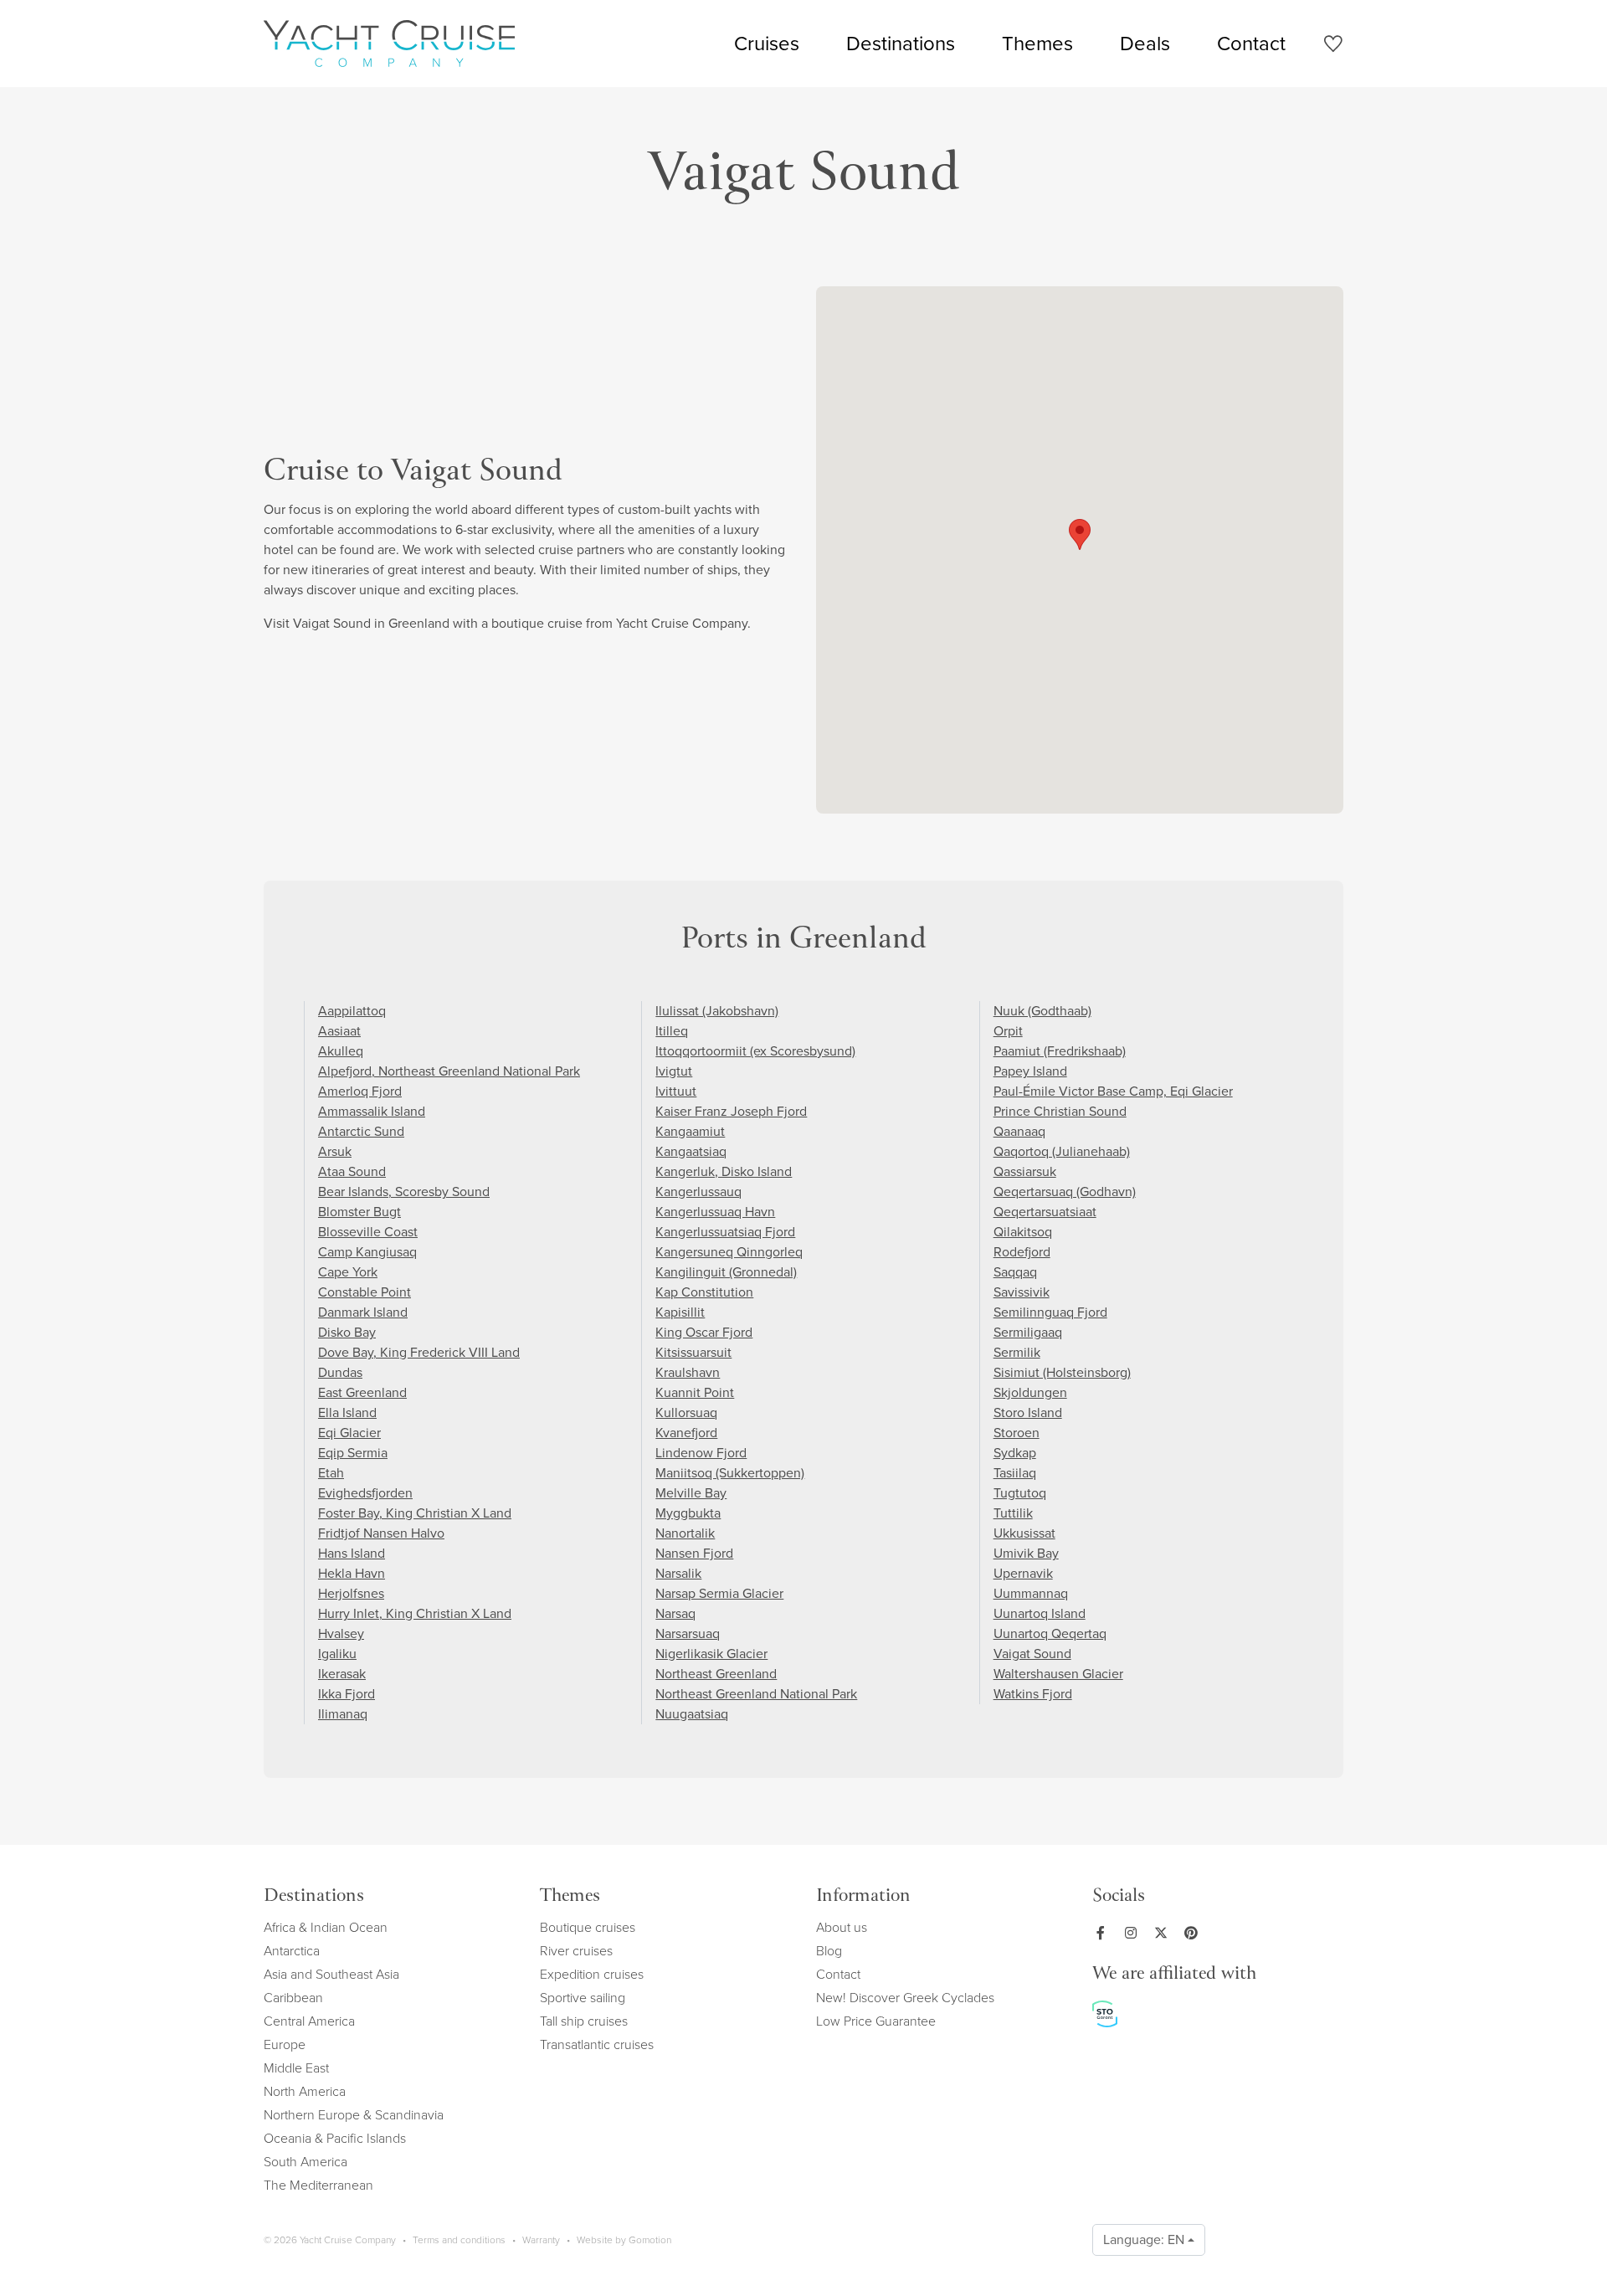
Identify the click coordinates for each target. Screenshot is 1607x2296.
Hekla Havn (352, 1573)
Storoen (1017, 1433)
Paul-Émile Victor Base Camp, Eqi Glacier (1113, 1091)
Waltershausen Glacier (1058, 1674)
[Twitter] (1164, 1933)
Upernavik (1023, 1573)
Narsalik (678, 1573)
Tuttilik (1013, 1513)
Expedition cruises (592, 1974)
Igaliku (337, 1654)
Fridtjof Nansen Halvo (381, 1533)
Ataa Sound (352, 1171)
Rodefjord (1022, 1252)
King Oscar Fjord (704, 1332)
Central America (309, 2021)
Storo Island (1028, 1413)
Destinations (901, 44)
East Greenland (362, 1392)
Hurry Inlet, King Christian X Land (415, 1613)
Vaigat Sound (1032, 1654)
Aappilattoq (352, 1011)
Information (863, 1897)
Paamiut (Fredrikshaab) (1060, 1051)
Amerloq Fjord (360, 1091)
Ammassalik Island (372, 1111)
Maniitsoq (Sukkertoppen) (730, 1473)
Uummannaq (1031, 1593)
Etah (331, 1473)
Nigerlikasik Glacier (711, 1654)
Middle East (296, 2068)
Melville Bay (691, 1493)
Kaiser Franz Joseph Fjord (731, 1111)
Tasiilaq (1015, 1473)
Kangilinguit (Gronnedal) (726, 1272)
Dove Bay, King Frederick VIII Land (419, 1352)
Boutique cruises (588, 1927)
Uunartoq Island (1040, 1613)
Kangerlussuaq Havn (715, 1212)
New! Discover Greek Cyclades (905, 1998)
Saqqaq (1015, 1272)
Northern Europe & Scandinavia (354, 2115)
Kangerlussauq (698, 1192)
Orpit (1008, 1031)
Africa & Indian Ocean (326, 1927)
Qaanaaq (1019, 1131)
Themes (1037, 44)
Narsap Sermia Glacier (719, 1593)
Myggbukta (688, 1513)
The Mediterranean (318, 2185)
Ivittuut (676, 1091)
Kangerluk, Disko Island (724, 1171)
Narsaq (675, 1613)
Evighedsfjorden (365, 1493)
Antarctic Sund (361, 1131)
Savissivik (1022, 1292)
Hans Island (352, 1553)
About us (842, 1927)
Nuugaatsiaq (692, 1714)
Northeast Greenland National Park (756, 1694)
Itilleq (672, 1031)
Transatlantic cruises (597, 2044)
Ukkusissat (1024, 1533)
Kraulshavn (688, 1372)
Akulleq (341, 1051)
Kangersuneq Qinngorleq (729, 1252)
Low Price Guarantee (876, 2021)
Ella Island (347, 1413)
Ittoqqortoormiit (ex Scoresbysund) (755, 1051)
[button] (1080, 534)
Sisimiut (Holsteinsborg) (1062, 1372)
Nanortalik (685, 1533)
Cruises (767, 44)
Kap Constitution (704, 1292)
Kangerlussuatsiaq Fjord (725, 1232)
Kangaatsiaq (691, 1151)
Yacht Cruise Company (389, 44)
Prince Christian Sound (1060, 1111)
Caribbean (293, 1998)
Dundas (340, 1372)
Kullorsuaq (686, 1413)
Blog (829, 1951)
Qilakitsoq (1023, 1232)
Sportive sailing (583, 1998)
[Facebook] (1104, 1933)
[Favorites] (1333, 46)
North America (305, 2091)
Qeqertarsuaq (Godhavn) (1065, 1192)
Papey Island (1030, 1071)
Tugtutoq (1020, 1493)
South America (305, 2162)
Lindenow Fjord (701, 1453)
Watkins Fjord (1033, 1694)
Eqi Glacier (349, 1433)
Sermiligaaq (1028, 1332)
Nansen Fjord (694, 1553)
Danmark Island (363, 1312)
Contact (1251, 44)
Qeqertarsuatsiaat (1045, 1212)
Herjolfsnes (351, 1593)
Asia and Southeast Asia (331, 1974)
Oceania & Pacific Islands (335, 2138)
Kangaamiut (690, 1131)
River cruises (576, 1951)
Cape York (348, 1272)
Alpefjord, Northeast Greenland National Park (449, 1071)
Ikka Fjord (347, 1694)
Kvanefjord (686, 1433)
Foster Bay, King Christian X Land (415, 1513)
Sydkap (1015, 1453)
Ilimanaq (343, 1714)
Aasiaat (339, 1031)
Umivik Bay (1026, 1553)
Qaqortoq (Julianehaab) (1062, 1151)
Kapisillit (680, 1312)
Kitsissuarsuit (693, 1352)
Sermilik (1017, 1352)
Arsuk (335, 1151)
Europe (285, 2044)
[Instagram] (1134, 1933)
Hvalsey (341, 1633)
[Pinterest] (1194, 1933)
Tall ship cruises (584, 2021)
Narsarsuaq (688, 1633)
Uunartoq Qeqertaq (1050, 1633)
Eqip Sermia (353, 1453)
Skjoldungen (1030, 1392)
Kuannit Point (695, 1392)
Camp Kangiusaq (367, 1252)
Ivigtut (674, 1071)
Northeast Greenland (716, 1674)
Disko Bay (347, 1332)
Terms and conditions (459, 2240)
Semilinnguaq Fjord (1050, 1312)
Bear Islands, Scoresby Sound (404, 1192)
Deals (1145, 44)
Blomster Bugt (359, 1212)
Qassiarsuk (1025, 1171)
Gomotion (650, 2240)
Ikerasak (342, 1674)
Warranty (541, 2240)
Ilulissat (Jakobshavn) (717, 1011)
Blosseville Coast (368, 1232)
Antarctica (292, 1951)
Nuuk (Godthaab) (1042, 1011)
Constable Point (365, 1292)
